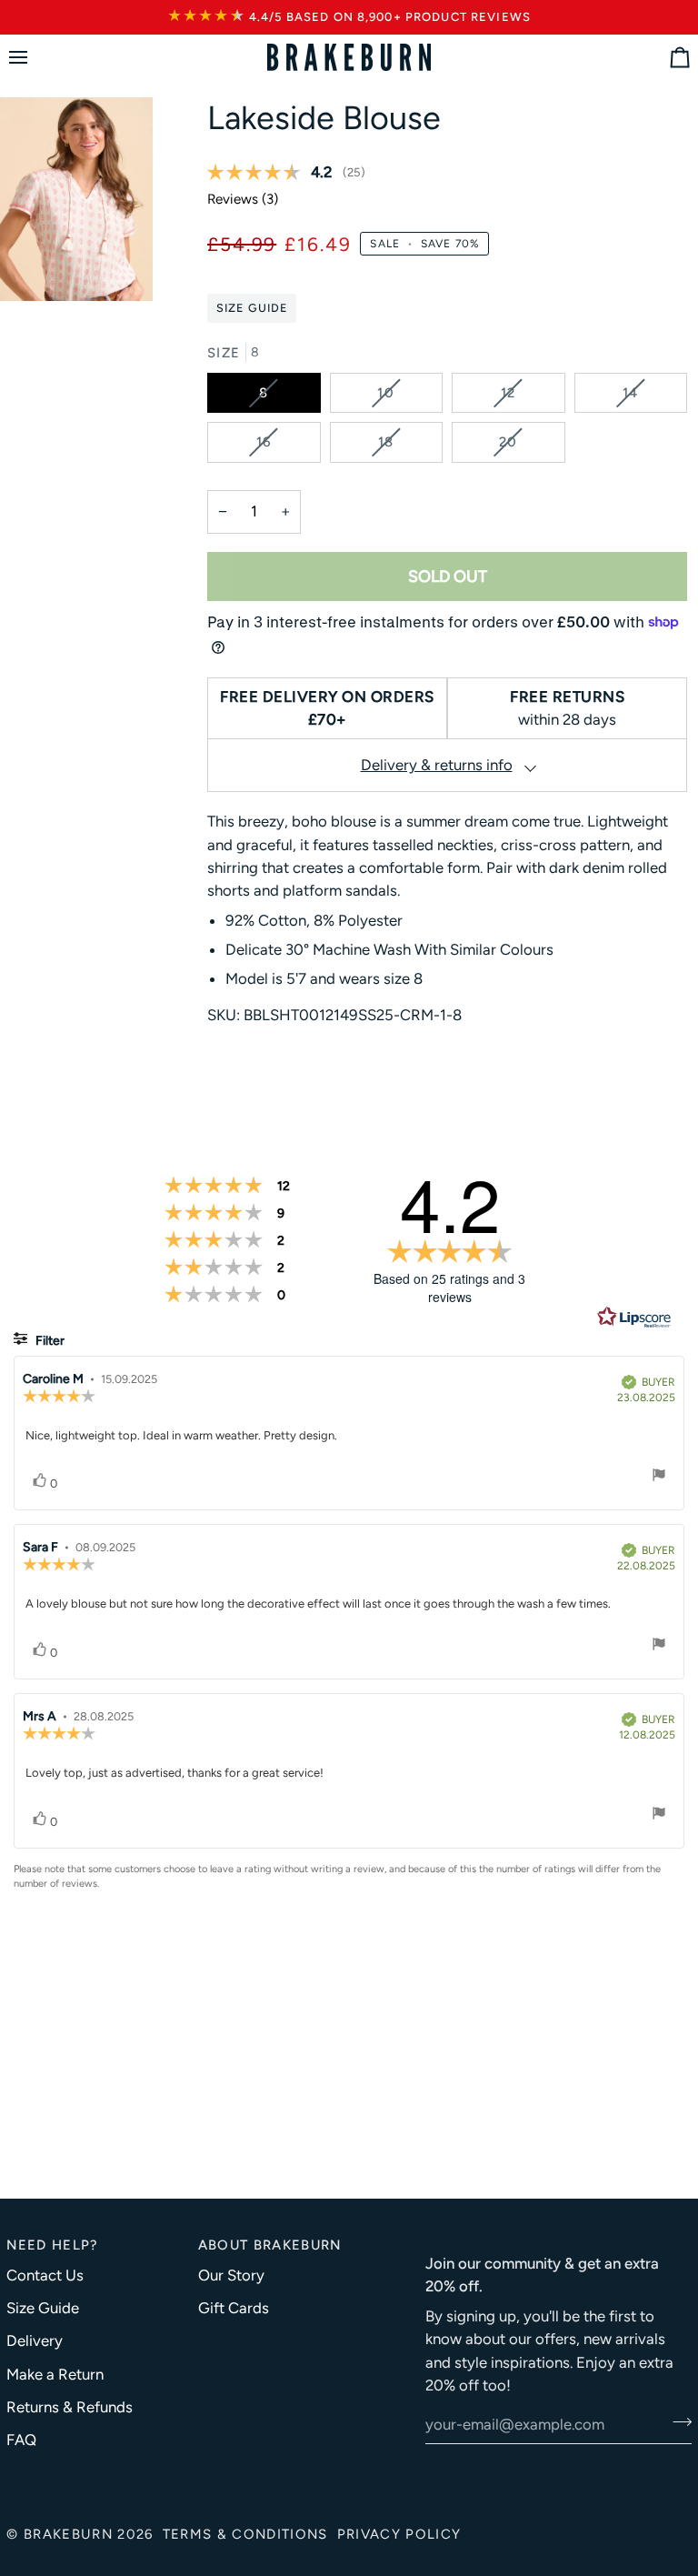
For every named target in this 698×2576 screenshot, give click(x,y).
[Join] (677, 2422)
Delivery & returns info (437, 765)
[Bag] (663, 58)
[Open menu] (35, 58)
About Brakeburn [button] (270, 2245)
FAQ (21, 2440)
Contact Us (45, 2275)
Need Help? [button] (52, 2245)
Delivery (35, 2340)
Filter (49, 1341)
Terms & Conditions (245, 2534)
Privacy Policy (399, 2534)
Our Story (231, 2275)
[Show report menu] (659, 1477)
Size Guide (252, 308)
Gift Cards (234, 2308)
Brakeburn (68, 2534)
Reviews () (243, 199)
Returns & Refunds (70, 2407)
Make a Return (55, 2374)
